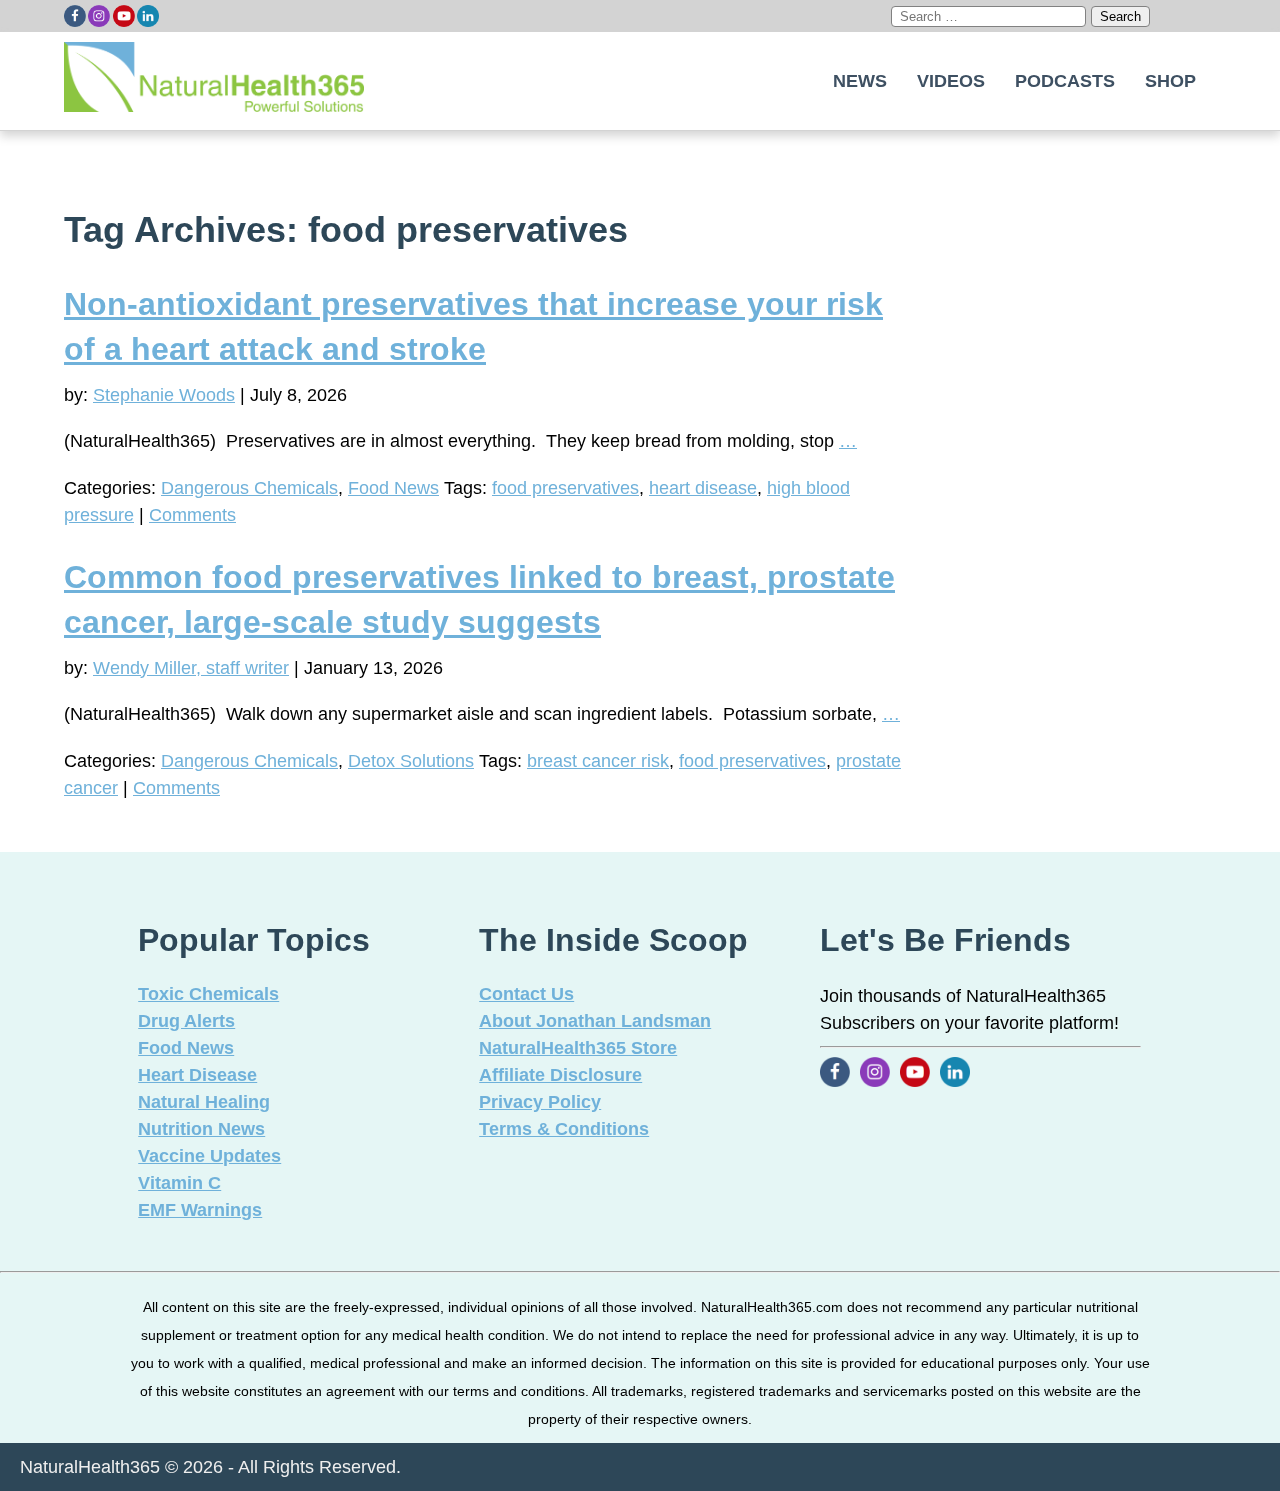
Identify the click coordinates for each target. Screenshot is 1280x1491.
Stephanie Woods (164, 395)
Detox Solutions (411, 761)
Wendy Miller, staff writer (191, 668)
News (860, 81)
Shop (1170, 81)
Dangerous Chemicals (249, 488)
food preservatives (565, 488)
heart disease (703, 488)
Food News (393, 488)
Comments (192, 515)
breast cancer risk (598, 761)
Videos (951, 81)
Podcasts (1065, 81)
